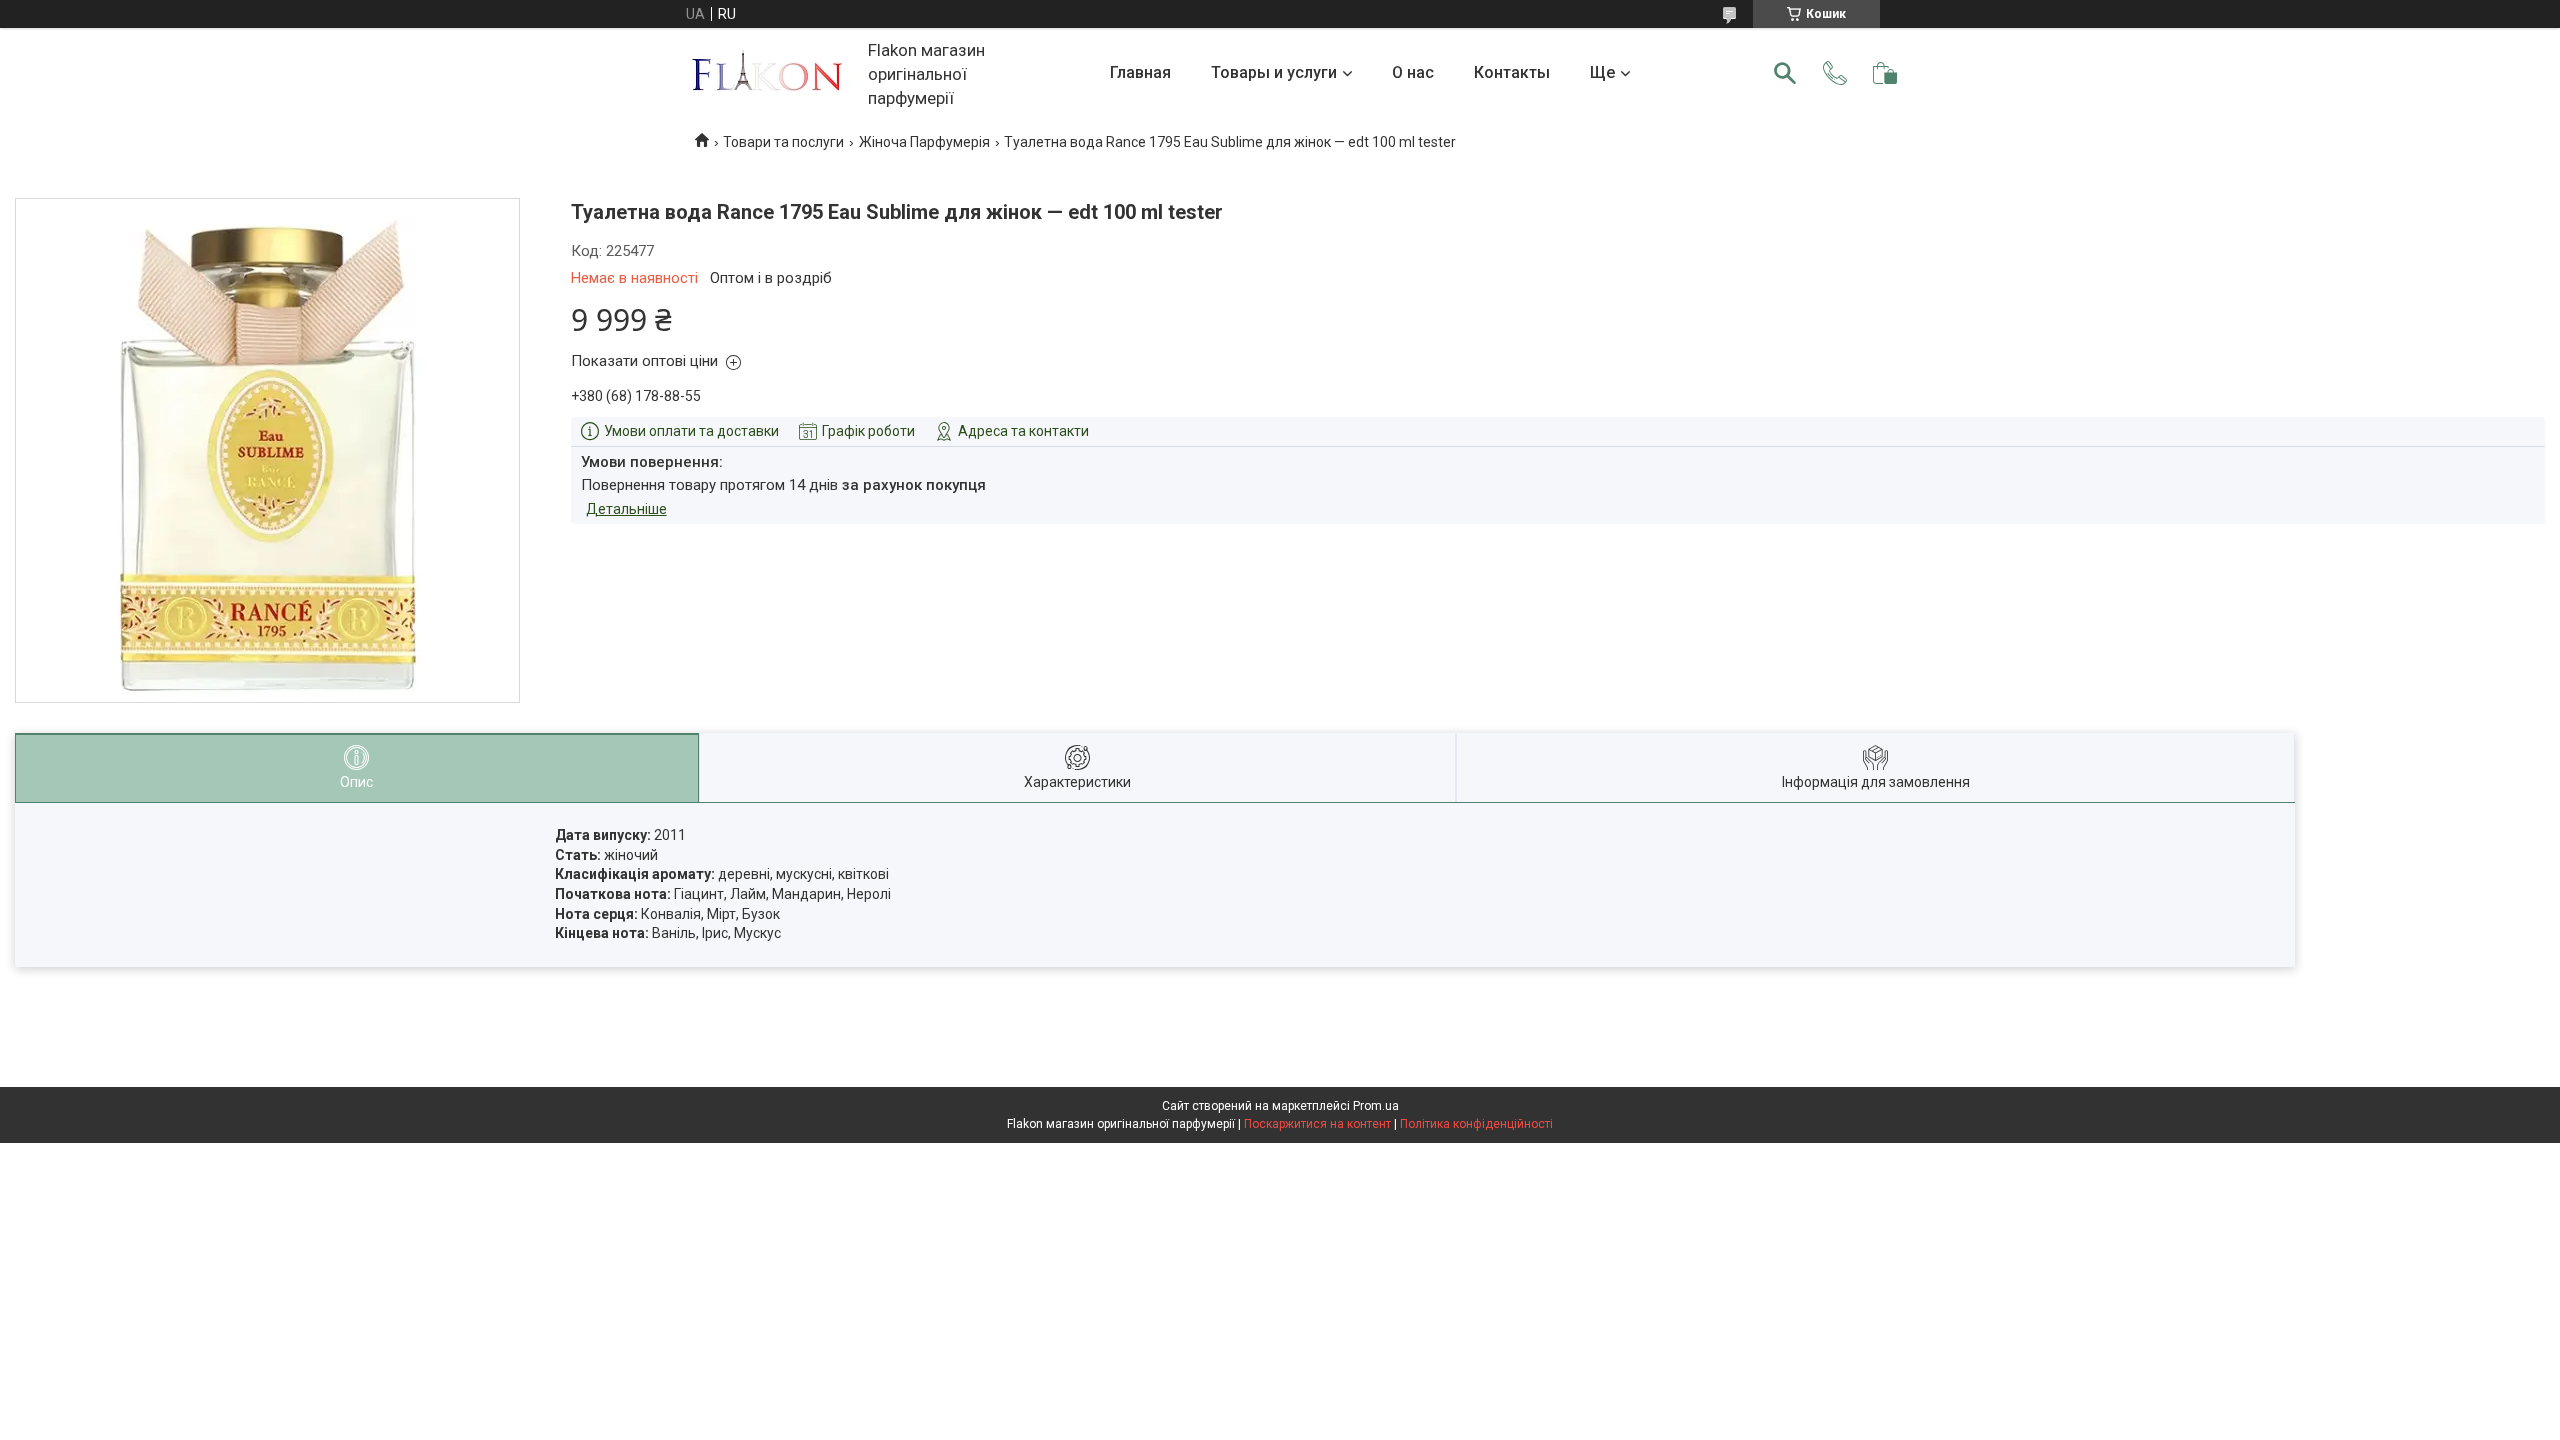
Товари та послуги (783, 142)
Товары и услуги (1274, 72)
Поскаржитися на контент (1317, 1124)
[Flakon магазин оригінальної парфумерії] (769, 73)
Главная (1140, 72)
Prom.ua (1376, 1106)
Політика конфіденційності (1476, 1124)
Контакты (1512, 72)
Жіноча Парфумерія (924, 142)
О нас (1413, 72)
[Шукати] (1785, 73)
